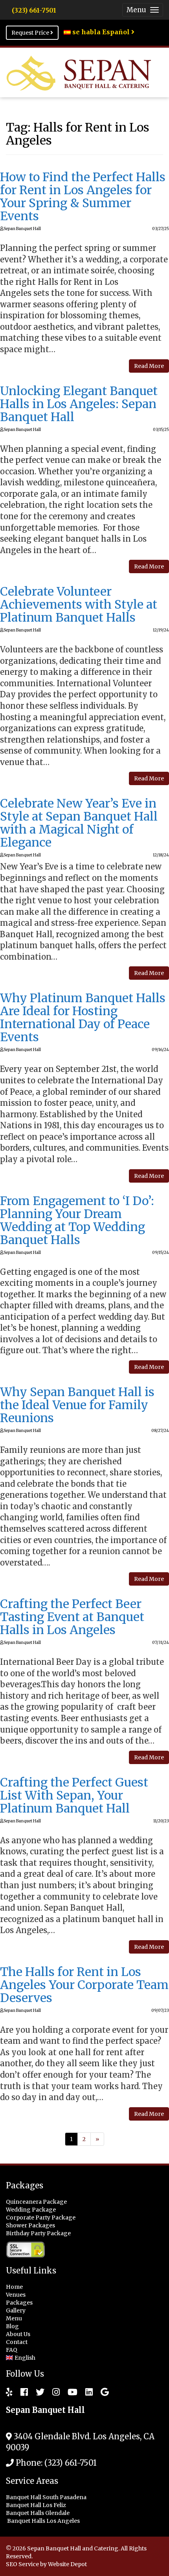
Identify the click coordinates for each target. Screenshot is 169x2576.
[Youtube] (69, 2392)
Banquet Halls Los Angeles (44, 2521)
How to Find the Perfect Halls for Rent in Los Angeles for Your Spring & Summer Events (83, 196)
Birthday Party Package (38, 2233)
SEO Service (22, 2564)
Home (14, 2287)
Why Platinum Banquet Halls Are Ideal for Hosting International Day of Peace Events (83, 1017)
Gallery (16, 2310)
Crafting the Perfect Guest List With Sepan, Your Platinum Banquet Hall (74, 1795)
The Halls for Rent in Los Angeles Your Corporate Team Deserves (84, 1985)
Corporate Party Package (41, 2218)
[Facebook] (20, 2392)
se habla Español (101, 32)
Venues (16, 2295)
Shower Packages (30, 2225)
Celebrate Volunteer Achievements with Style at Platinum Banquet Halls (79, 604)
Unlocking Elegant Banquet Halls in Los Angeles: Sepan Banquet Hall (79, 404)
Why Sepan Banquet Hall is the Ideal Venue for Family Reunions (77, 1405)
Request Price (31, 33)
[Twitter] (36, 2392)
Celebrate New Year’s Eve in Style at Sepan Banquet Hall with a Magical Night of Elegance (79, 823)
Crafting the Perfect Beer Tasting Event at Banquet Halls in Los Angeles (72, 1617)
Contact (17, 2342)
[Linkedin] (85, 2392)
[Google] (101, 2392)
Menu (14, 2318)
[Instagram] (52, 2392)
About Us (18, 2334)
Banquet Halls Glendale (38, 2513)
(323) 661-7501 (34, 10)
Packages (19, 2303)
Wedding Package (31, 2210)
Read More (149, 366)
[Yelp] (9, 2392)
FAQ (12, 2350)
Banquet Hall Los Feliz (37, 2505)
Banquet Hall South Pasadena (47, 2497)
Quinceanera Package (36, 2202)
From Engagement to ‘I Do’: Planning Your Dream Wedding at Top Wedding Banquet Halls (77, 1220)
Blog (12, 2326)
